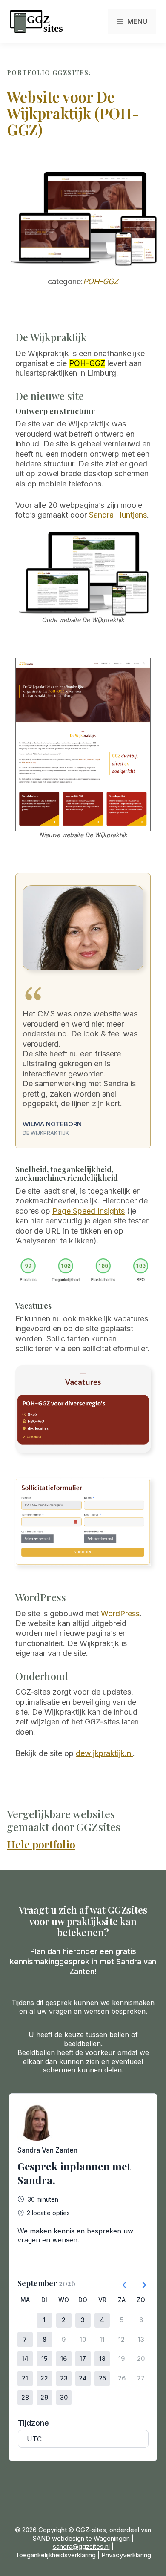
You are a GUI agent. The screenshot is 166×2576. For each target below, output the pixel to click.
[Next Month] (140, 2282)
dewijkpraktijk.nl (104, 1753)
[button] (44, 2320)
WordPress (120, 1613)
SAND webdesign (59, 2538)
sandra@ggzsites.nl (81, 2546)
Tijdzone (33, 2423)
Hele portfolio (41, 1844)
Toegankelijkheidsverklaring (56, 2555)
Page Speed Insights (89, 1211)
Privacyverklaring (126, 2555)
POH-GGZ (101, 281)
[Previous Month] (121, 2282)
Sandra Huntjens (118, 515)
